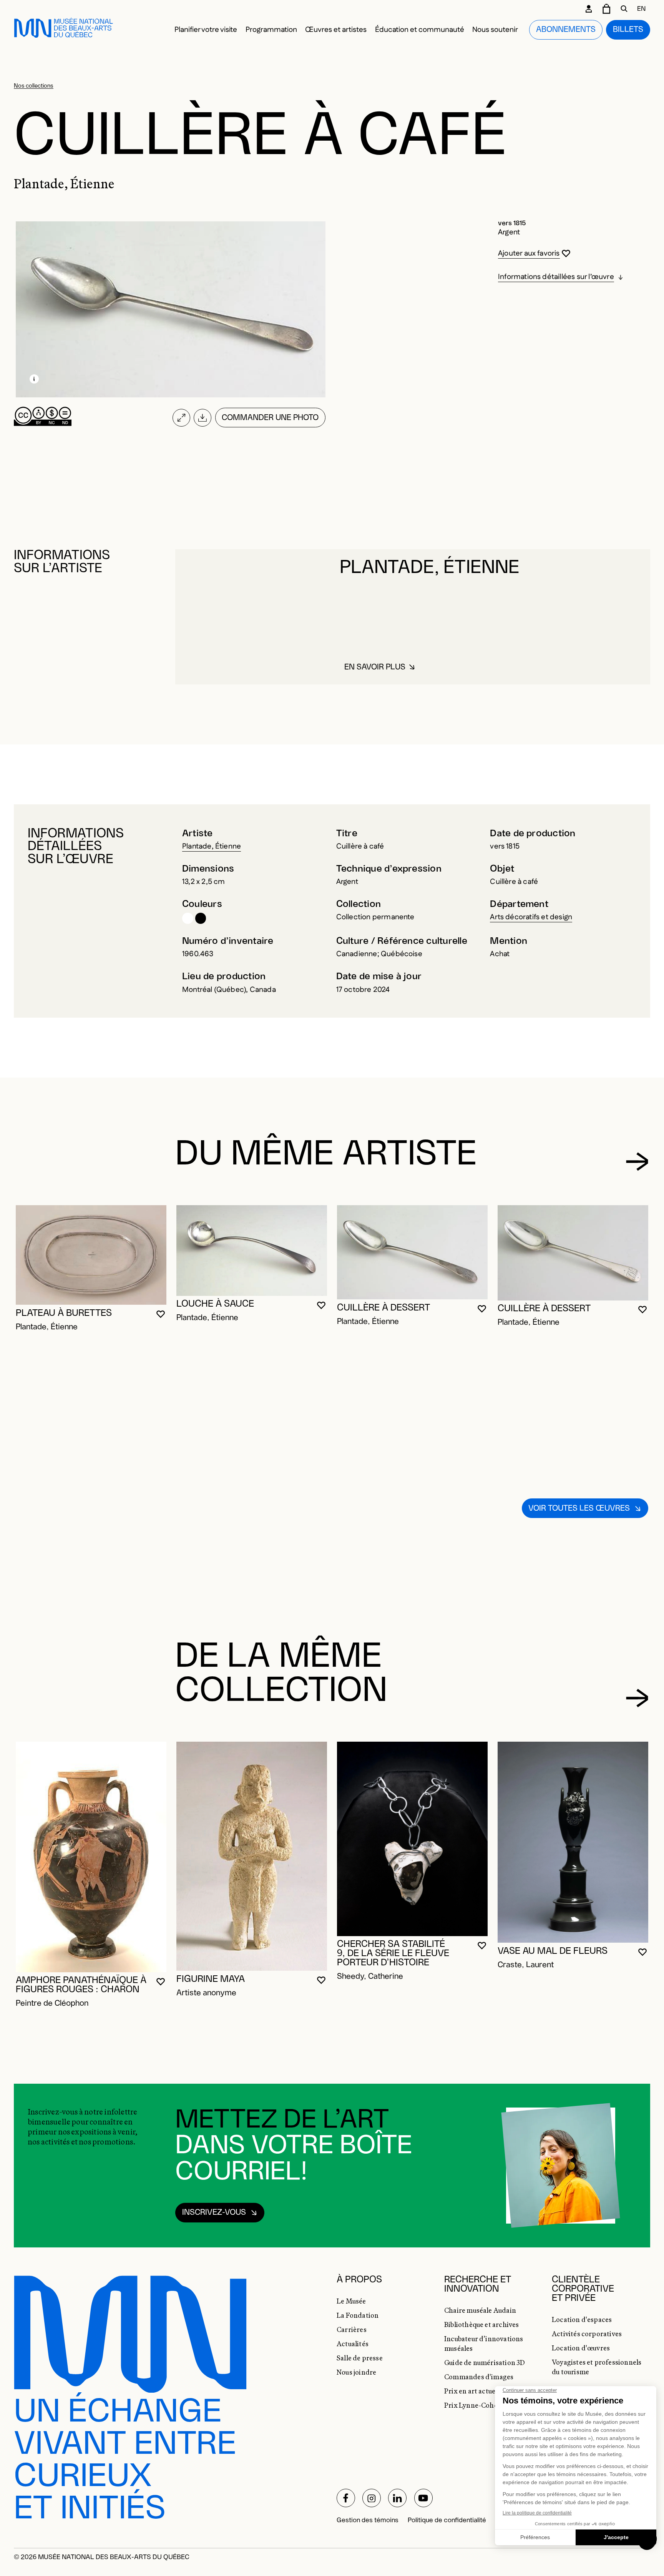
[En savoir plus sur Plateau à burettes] (91, 1255)
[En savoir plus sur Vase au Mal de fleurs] (573, 1842)
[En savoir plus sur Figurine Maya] (252, 1856)
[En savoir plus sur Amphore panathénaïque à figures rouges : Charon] (91, 1857)
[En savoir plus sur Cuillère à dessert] (412, 1252)
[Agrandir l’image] (181, 418)
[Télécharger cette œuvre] (203, 418)
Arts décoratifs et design (531, 917)
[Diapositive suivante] (637, 1162)
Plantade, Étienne (212, 846)
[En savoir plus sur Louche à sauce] (252, 1250)
